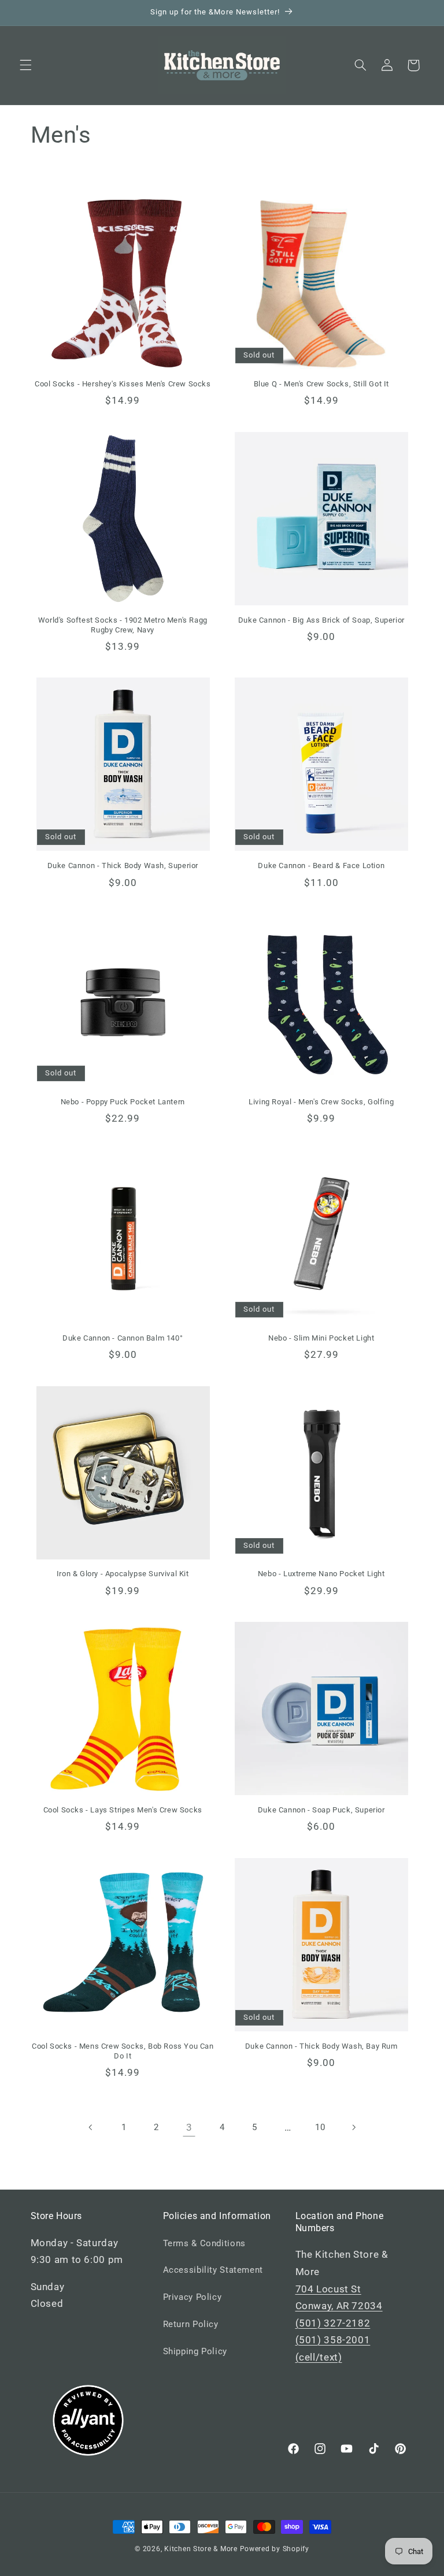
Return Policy (191, 2324)
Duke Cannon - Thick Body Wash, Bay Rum (321, 2046)
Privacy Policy (193, 2297)
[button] (25, 65)
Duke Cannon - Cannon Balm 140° (123, 1338)
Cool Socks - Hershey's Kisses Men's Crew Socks (123, 384)
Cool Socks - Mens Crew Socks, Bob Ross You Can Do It (123, 2051)
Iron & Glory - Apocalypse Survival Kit (123, 1574)
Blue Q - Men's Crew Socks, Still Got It (321, 384)
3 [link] (189, 2127)
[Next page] (353, 2128)
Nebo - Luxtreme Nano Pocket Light (321, 1574)
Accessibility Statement (213, 2270)
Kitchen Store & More (201, 2549)
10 (320, 2127)
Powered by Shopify (275, 2549)
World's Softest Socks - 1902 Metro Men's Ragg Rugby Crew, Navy (123, 625)
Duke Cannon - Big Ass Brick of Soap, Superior (321, 620)
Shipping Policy (195, 2351)
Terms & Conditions (204, 2243)
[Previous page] (91, 2128)
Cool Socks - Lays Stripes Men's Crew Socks (123, 1810)
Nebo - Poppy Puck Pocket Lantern (123, 1102)
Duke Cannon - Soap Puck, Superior (321, 1810)
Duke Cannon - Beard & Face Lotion (321, 866)
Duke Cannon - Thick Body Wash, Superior (123, 866)
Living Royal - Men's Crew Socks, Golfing (321, 1102)
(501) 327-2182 (333, 2323)
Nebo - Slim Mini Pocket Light (321, 1338)
